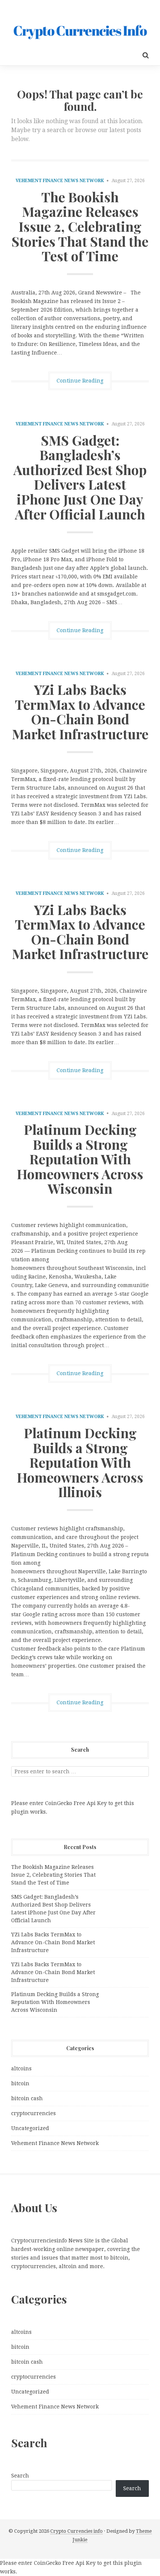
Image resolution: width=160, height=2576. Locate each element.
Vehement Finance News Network (60, 181)
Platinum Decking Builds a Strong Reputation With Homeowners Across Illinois (80, 1462)
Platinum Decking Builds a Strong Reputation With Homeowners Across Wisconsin (80, 1159)
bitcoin (20, 2083)
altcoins (21, 2068)
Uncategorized (30, 2128)
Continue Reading (80, 381)
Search (20, 2476)
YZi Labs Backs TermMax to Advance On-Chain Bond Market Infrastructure (80, 711)
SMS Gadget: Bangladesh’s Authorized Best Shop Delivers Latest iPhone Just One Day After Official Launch (80, 477)
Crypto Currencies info (76, 2531)
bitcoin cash (27, 2098)
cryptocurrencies (33, 2113)
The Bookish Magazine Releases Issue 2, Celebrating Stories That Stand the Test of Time (80, 226)
